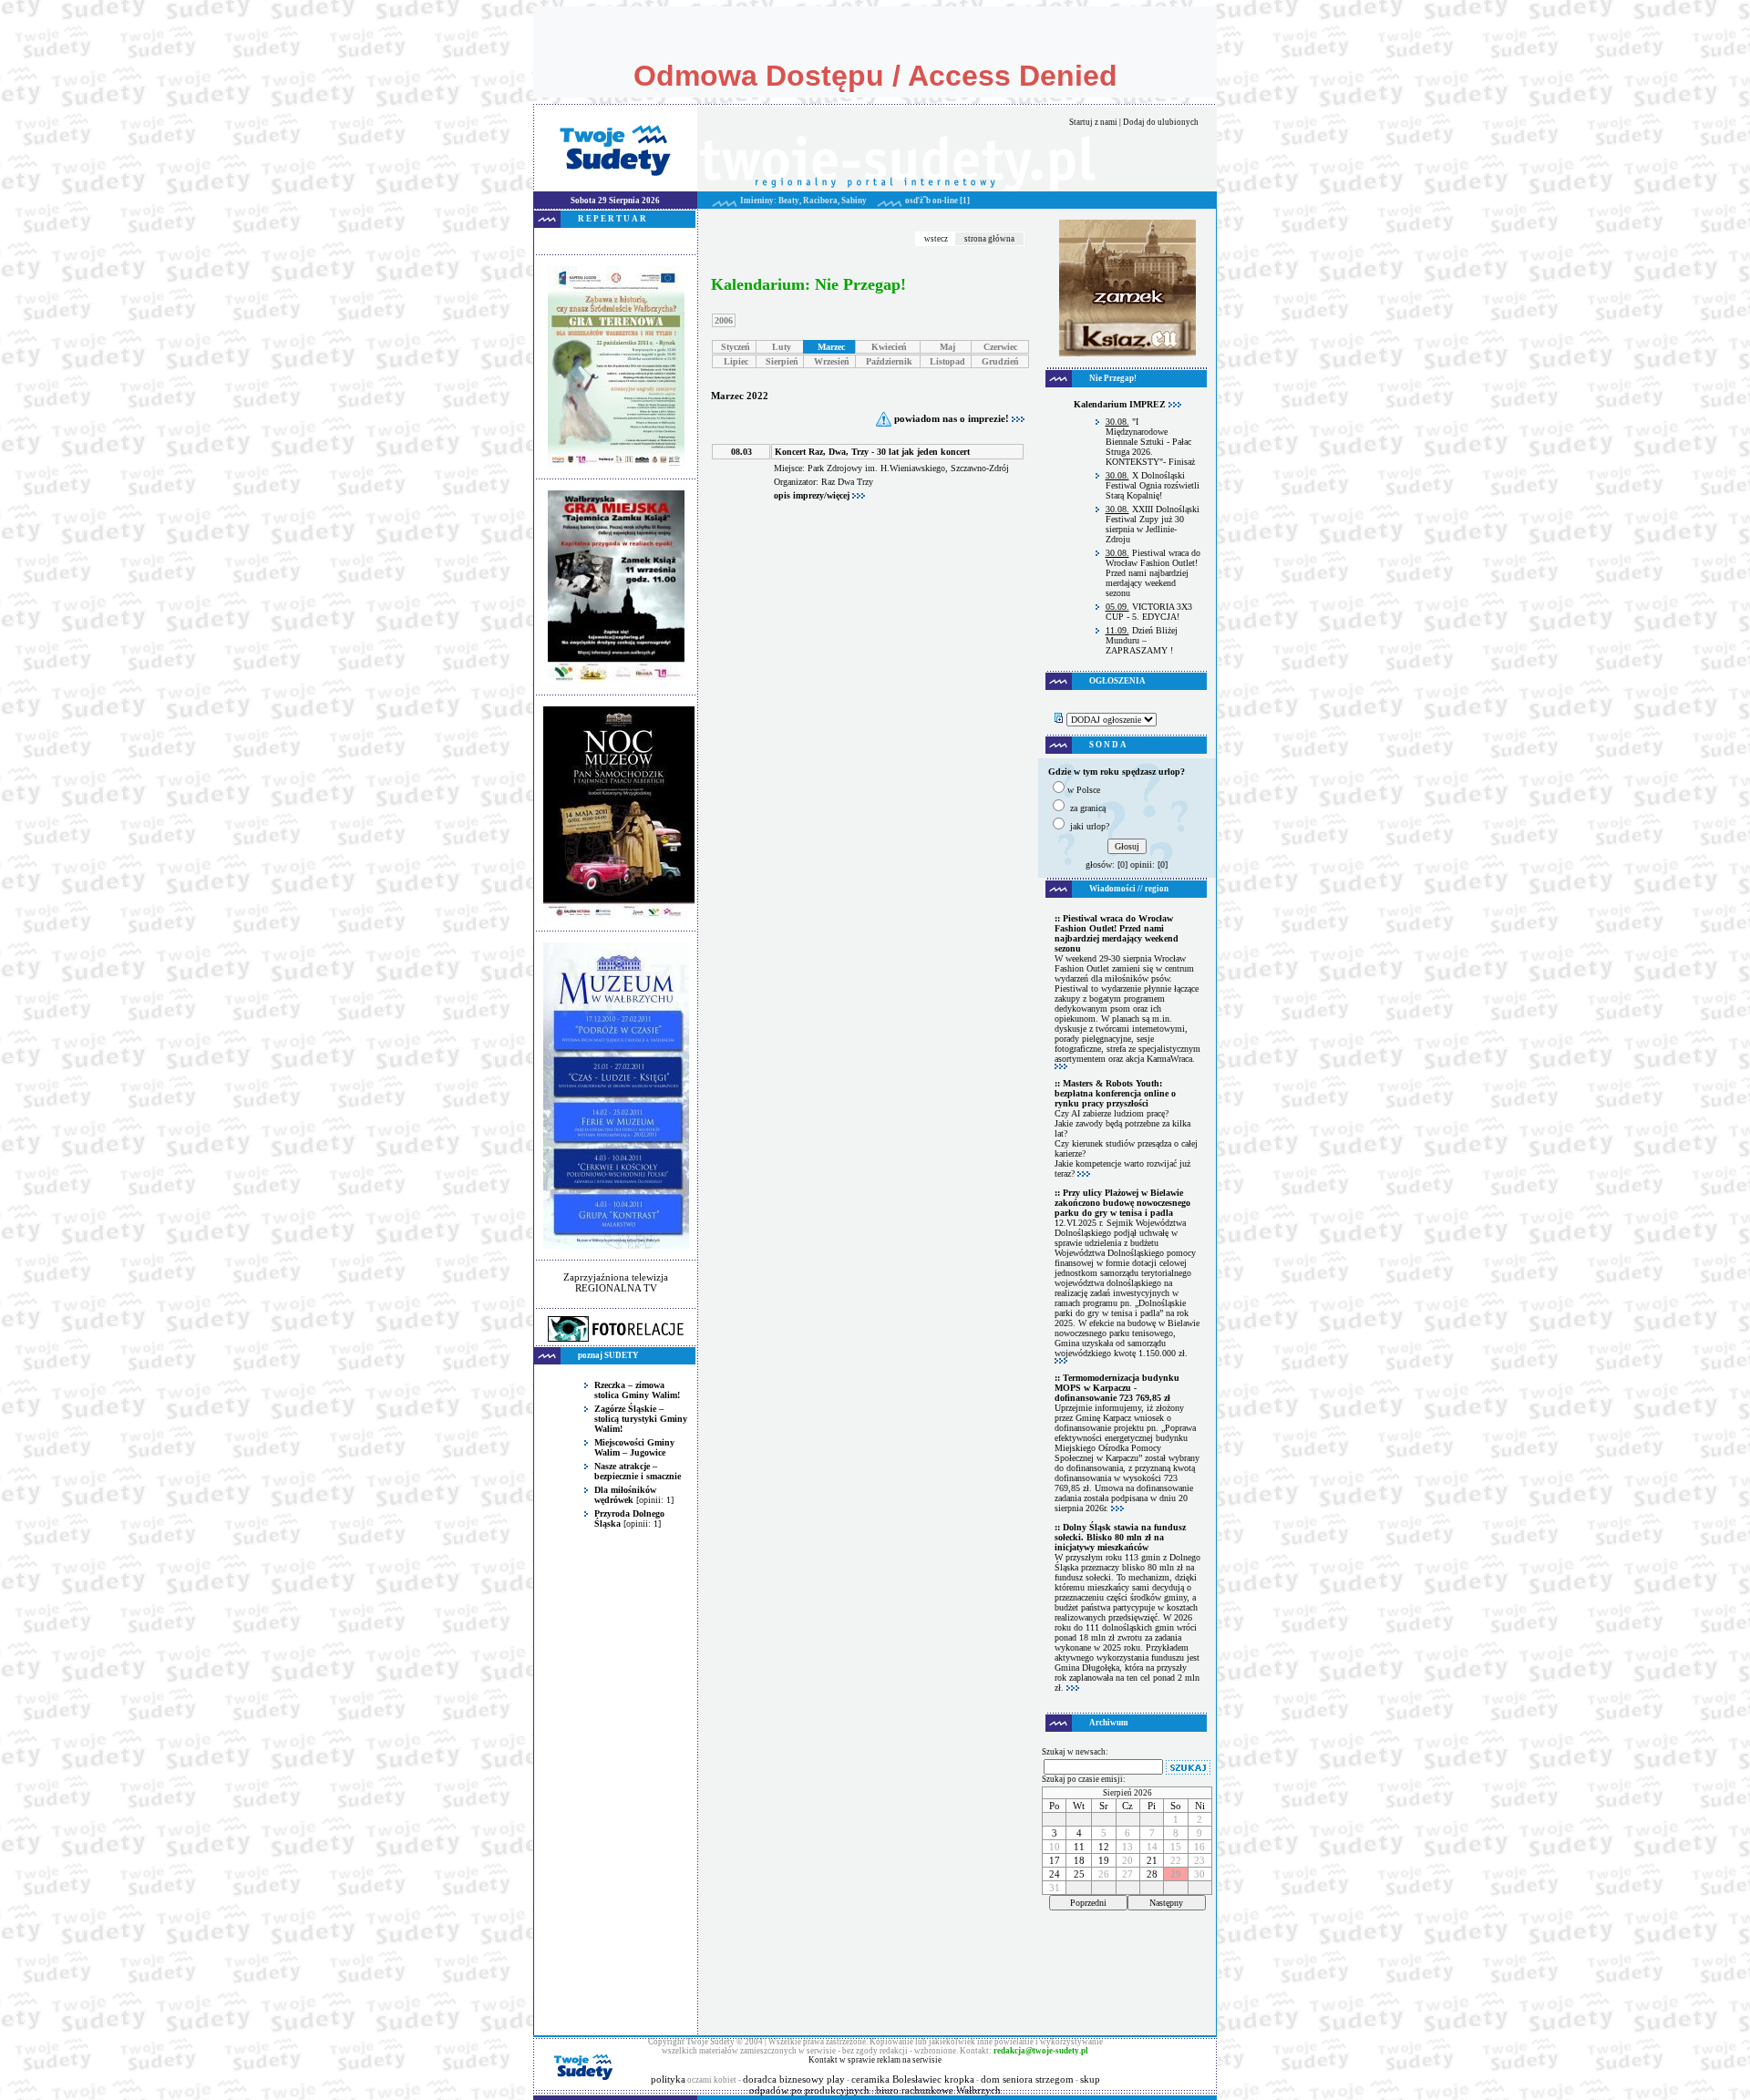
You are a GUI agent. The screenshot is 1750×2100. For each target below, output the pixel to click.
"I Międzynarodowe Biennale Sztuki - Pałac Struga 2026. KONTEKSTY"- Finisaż (1150, 442)
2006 (724, 320)
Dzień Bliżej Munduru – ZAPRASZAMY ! (1142, 640)
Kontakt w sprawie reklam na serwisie (875, 2060)
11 (1079, 1847)
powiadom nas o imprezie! (952, 418)
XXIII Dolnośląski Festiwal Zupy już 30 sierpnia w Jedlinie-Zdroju (1153, 524)
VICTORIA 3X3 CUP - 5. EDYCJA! (1149, 612)
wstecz (936, 239)
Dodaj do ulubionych (1161, 122)
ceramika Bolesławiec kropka (913, 2079)
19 (1104, 1860)
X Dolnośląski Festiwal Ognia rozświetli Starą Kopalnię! (1153, 485)
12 (1104, 1847)
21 (1152, 1860)
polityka (668, 2079)
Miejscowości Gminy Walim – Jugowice (634, 1447)
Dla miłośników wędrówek (625, 1495)
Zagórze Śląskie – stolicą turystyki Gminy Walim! (641, 1419)
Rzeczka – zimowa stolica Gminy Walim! (637, 1390)
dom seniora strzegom (1027, 2079)
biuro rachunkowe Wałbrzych (938, 2090)
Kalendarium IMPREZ (1121, 404)
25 (1079, 1874)
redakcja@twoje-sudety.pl (1041, 2051)
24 (1055, 1874)
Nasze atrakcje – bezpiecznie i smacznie (638, 1471)
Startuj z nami (1093, 122)
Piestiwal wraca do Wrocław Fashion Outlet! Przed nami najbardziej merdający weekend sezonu (1153, 573)
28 (1152, 1874)
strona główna (989, 239)
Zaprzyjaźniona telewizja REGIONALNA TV (616, 1282)
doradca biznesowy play (794, 2079)
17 (1055, 1860)
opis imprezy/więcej (813, 495)
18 (1079, 1860)
